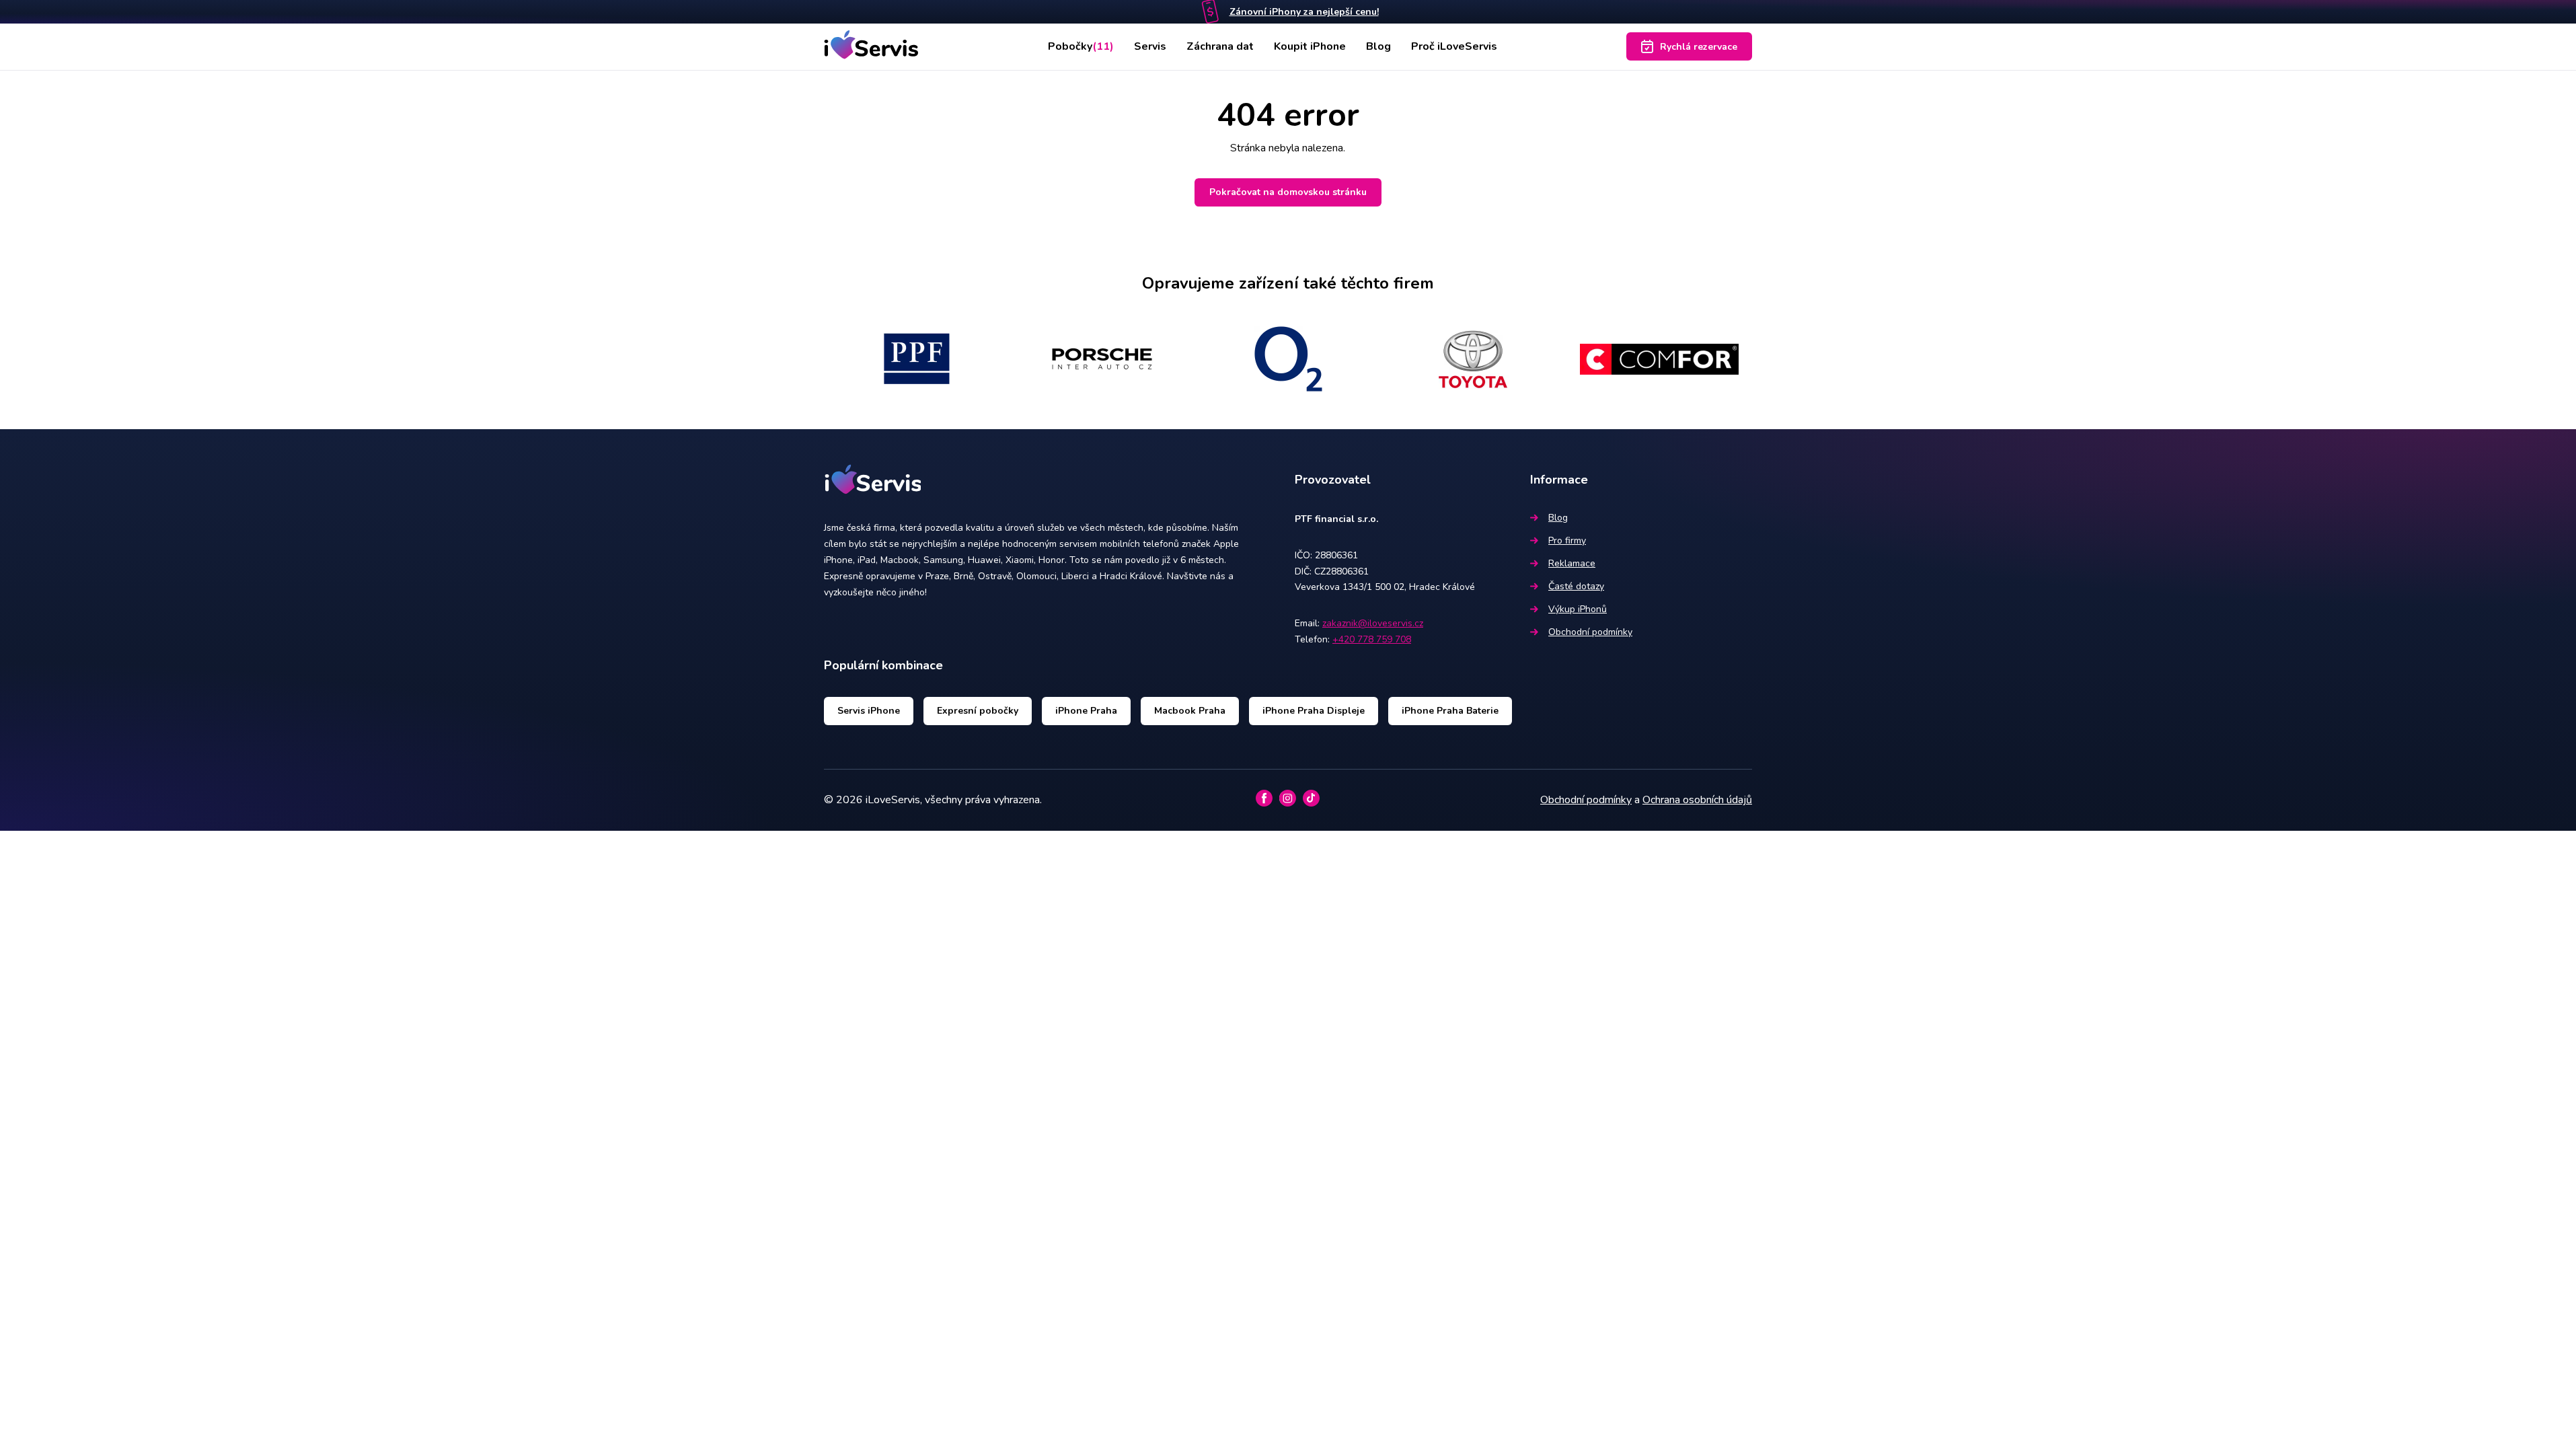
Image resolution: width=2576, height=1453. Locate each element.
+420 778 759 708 (1372, 639)
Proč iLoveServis (1454, 46)
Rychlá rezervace (1699, 47)
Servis (1150, 46)
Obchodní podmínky (1590, 632)
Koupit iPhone (1310, 46)
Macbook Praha (1190, 711)
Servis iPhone (869, 711)
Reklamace (1572, 563)
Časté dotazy (1576, 586)
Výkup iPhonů (1578, 609)
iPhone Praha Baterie (1450, 711)
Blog (1378, 46)
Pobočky (1081, 46)
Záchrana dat (1220, 46)
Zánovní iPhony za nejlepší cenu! (1304, 12)
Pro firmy (1567, 541)
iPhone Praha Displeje (1314, 711)
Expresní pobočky (978, 711)
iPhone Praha (1086, 711)
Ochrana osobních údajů (1697, 800)
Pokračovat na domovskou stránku (1288, 192)
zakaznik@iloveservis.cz (1373, 623)
